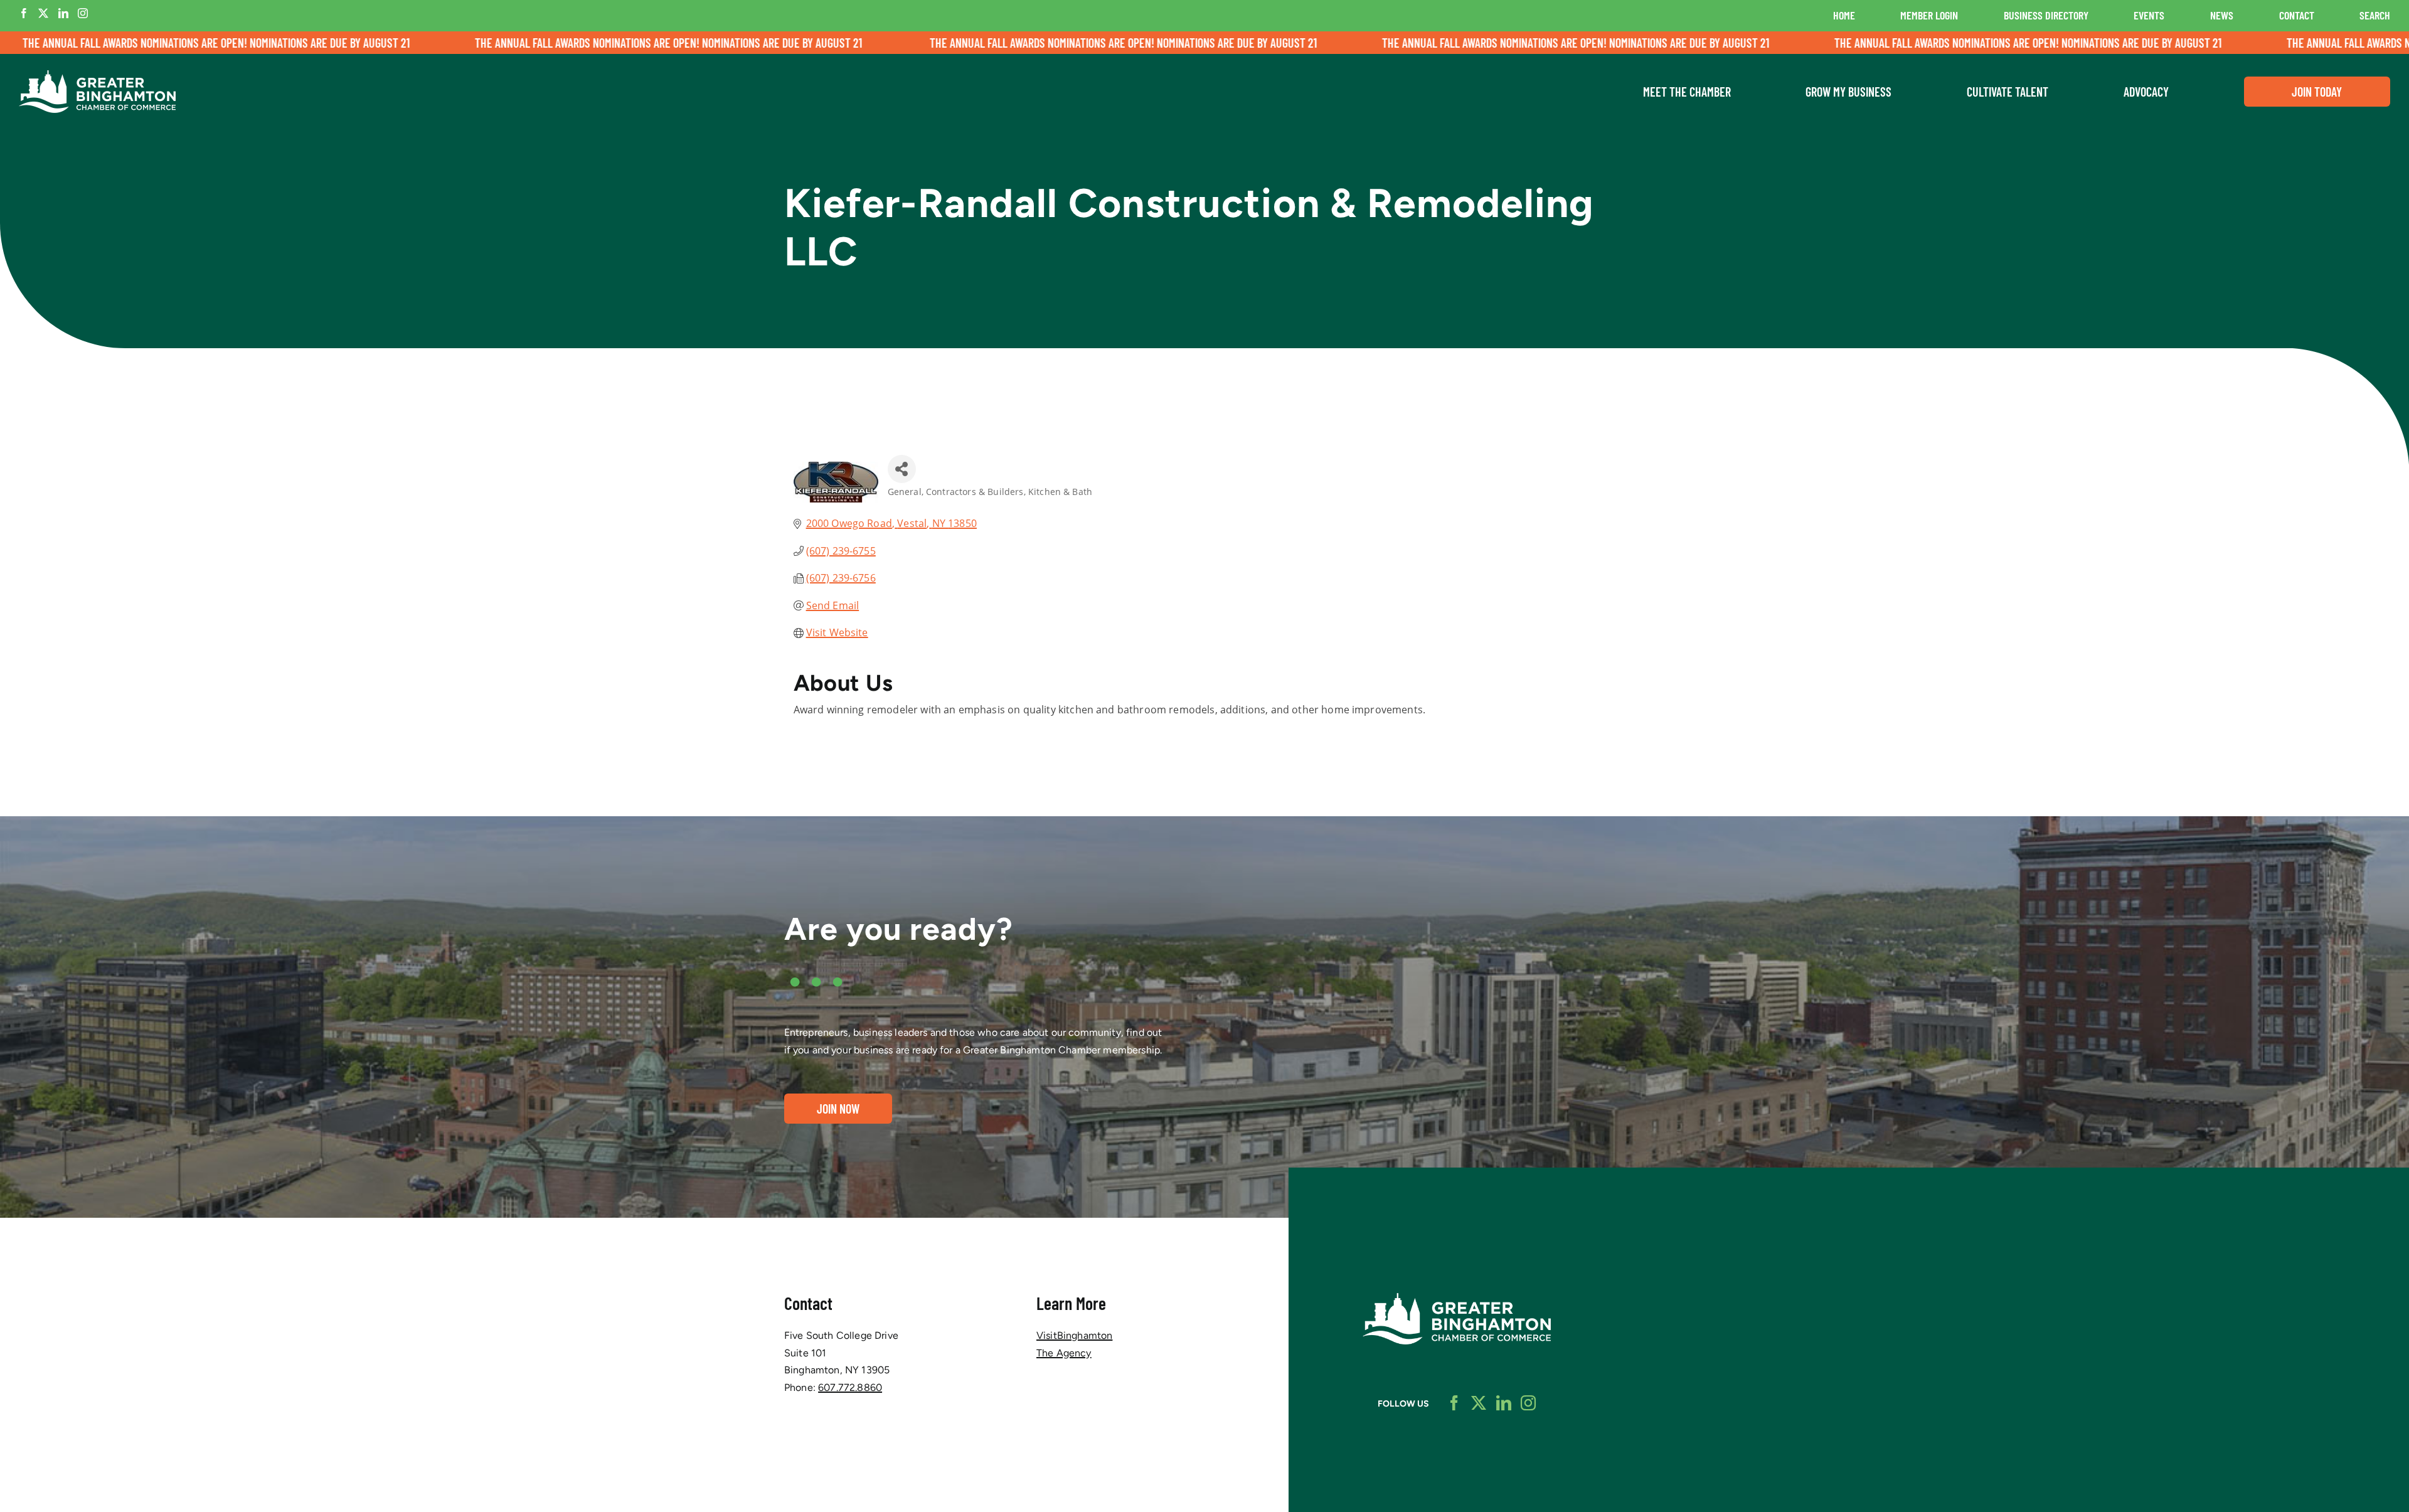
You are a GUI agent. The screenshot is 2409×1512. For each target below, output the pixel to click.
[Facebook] (24, 13)
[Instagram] (83, 13)
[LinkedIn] (63, 13)
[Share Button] (902, 469)
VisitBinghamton (1074, 1335)
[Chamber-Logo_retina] (1457, 1298)
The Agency (1064, 1353)
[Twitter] (43, 13)
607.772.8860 (850, 1387)
